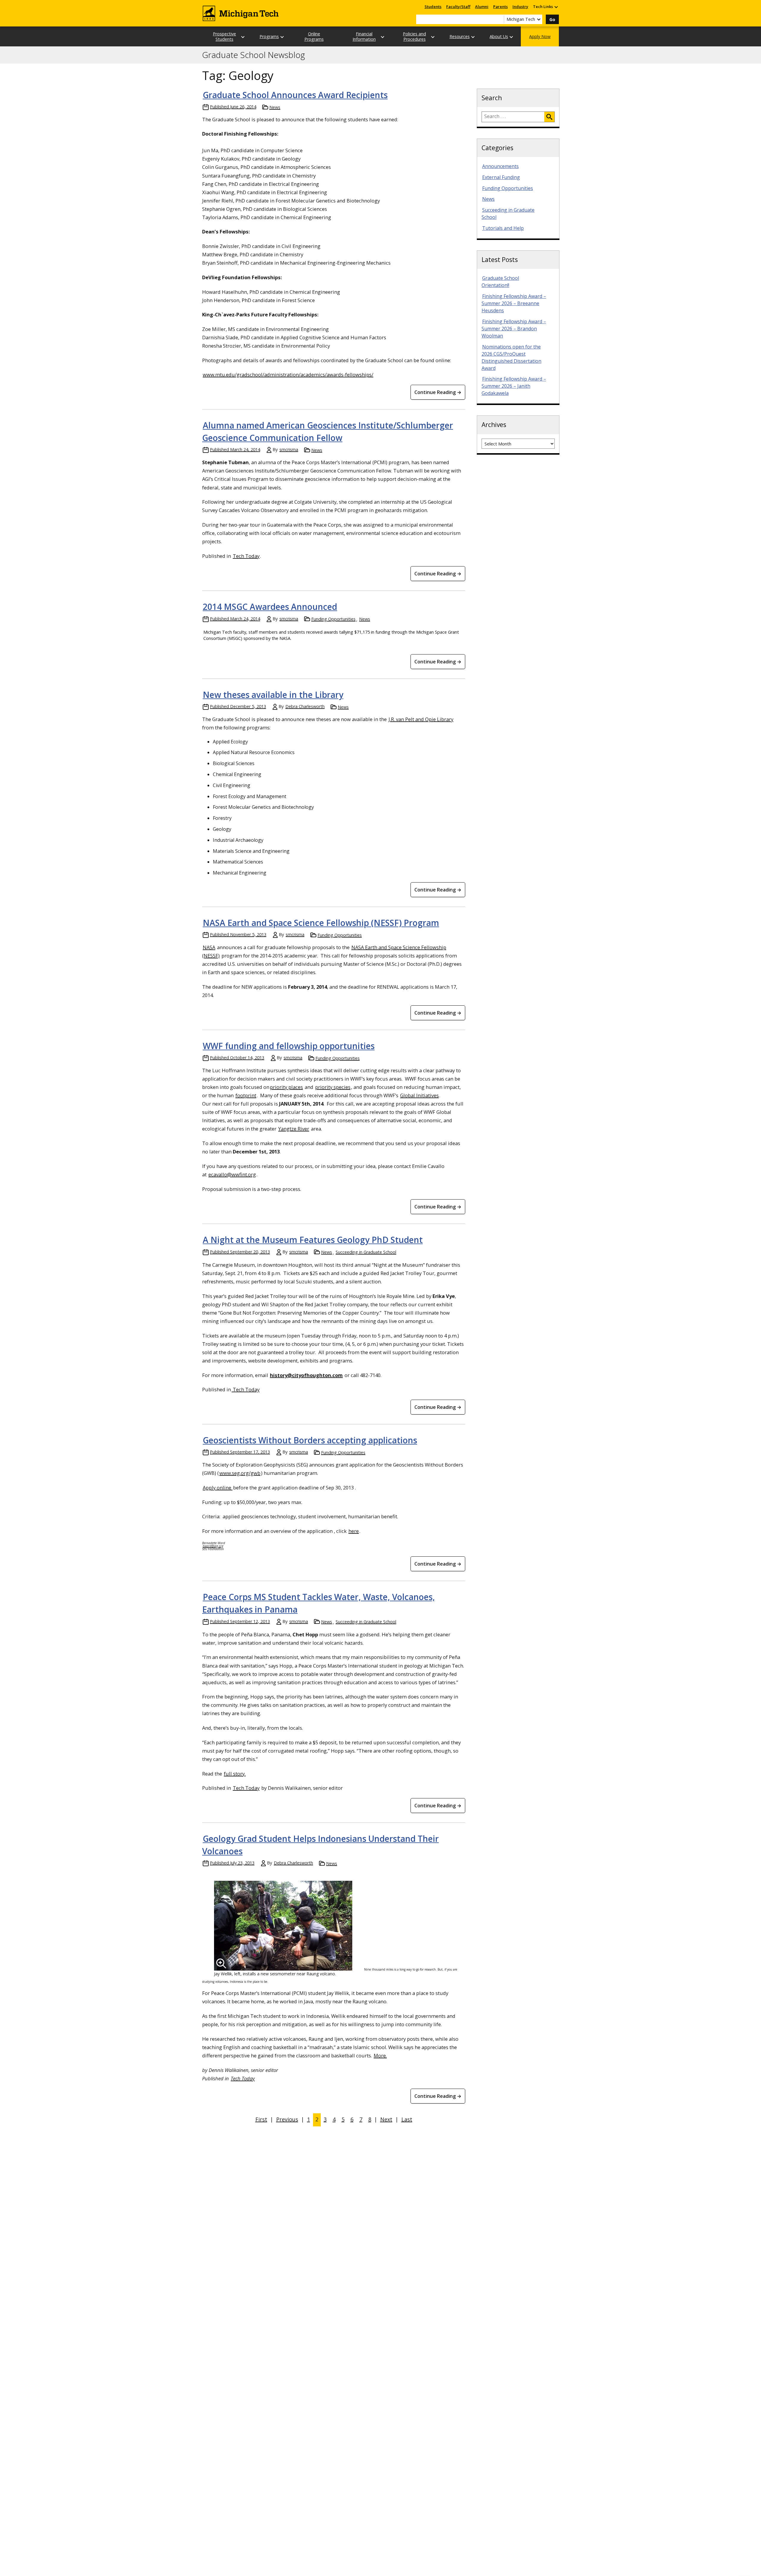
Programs (269, 36)
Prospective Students (224, 36)
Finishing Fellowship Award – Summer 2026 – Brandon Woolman (514, 329)
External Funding (501, 177)
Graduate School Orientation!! (500, 282)
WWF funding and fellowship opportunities (289, 1046)
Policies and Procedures (414, 36)
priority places (286, 1087)
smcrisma (289, 449)
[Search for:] (513, 117)
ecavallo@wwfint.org (232, 1174)
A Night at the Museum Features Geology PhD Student (313, 1240)
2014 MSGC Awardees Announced (270, 607)
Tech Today (246, 556)
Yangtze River (294, 1129)
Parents (500, 7)
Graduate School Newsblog (254, 55)
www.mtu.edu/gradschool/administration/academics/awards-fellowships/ (288, 375)
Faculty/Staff (458, 7)
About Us (499, 36)
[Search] (549, 117)
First (261, 2119)
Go (552, 19)
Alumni (482, 7)
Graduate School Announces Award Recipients (295, 95)
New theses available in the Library (273, 695)
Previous (287, 2119)
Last (407, 2119)
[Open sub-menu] (556, 7)
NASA (209, 947)
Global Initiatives (419, 1095)
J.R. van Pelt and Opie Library (421, 719)
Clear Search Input (499, 19)
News (275, 107)
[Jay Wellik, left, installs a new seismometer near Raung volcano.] (283, 1926)
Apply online (218, 1488)
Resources (460, 36)
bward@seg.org (213, 1546)
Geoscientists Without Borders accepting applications (310, 1440)
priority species (333, 1087)
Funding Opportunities (333, 619)
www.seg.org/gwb (240, 1473)
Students (433, 7)
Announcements (500, 166)
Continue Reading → (438, 392)
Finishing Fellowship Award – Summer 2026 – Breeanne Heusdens (514, 303)
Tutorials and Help (503, 228)
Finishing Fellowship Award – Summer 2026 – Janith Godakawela (514, 386)
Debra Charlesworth (305, 706)
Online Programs (314, 36)
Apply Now (540, 36)
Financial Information (364, 36)
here (354, 1531)
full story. (235, 1774)
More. (380, 2055)
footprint (246, 1095)
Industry (520, 7)
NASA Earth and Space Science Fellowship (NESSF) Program (321, 923)
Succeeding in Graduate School (366, 1252)
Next (386, 2119)
